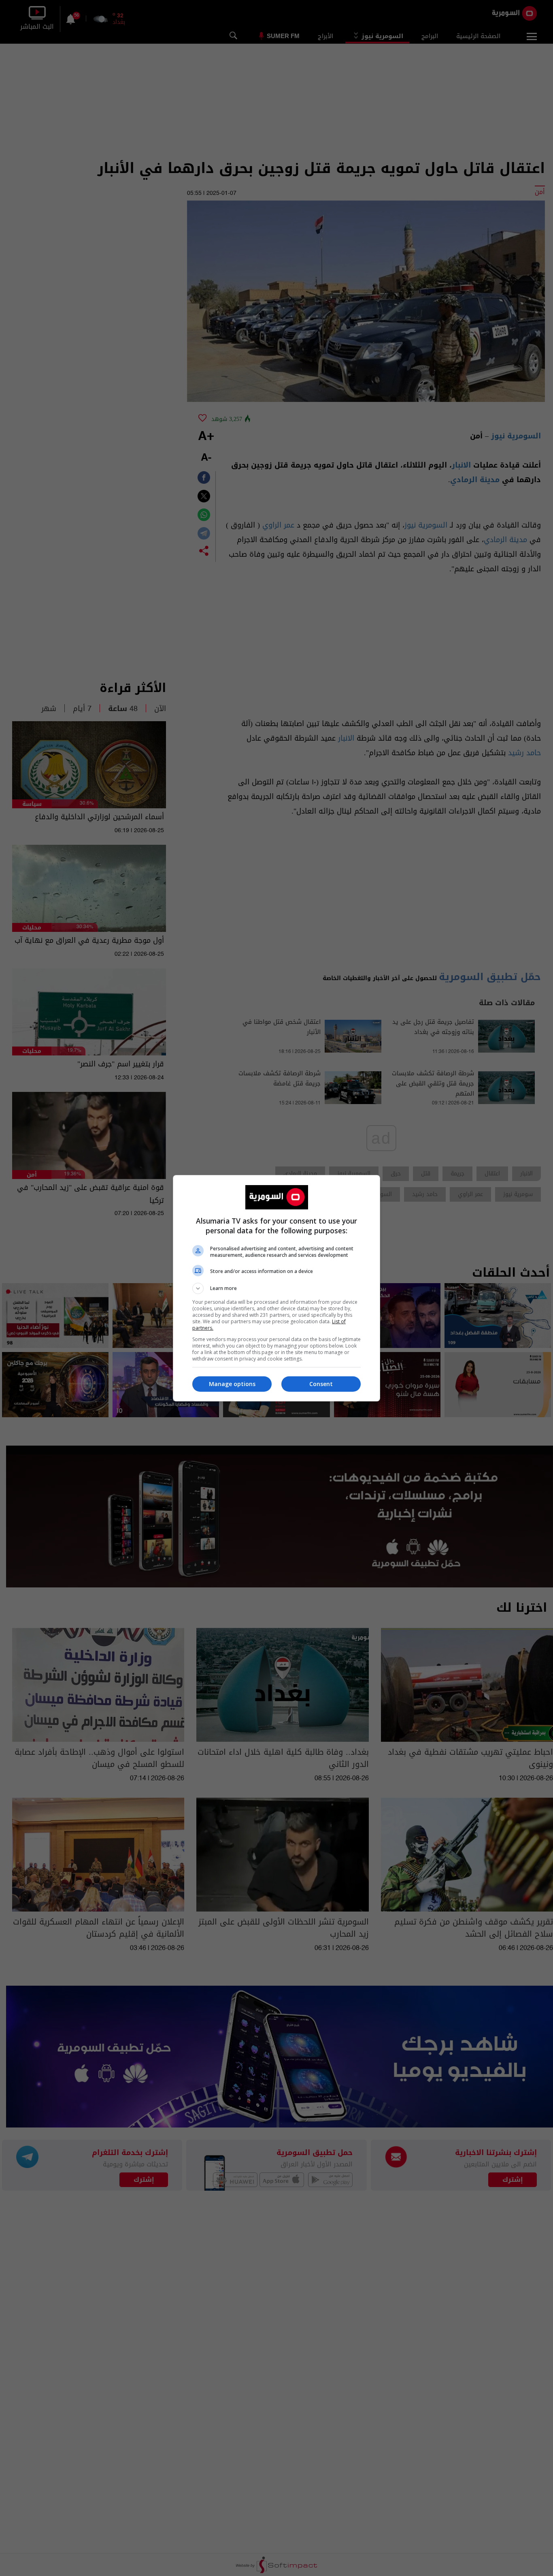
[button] (276, 1288)
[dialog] (276, 1288)
